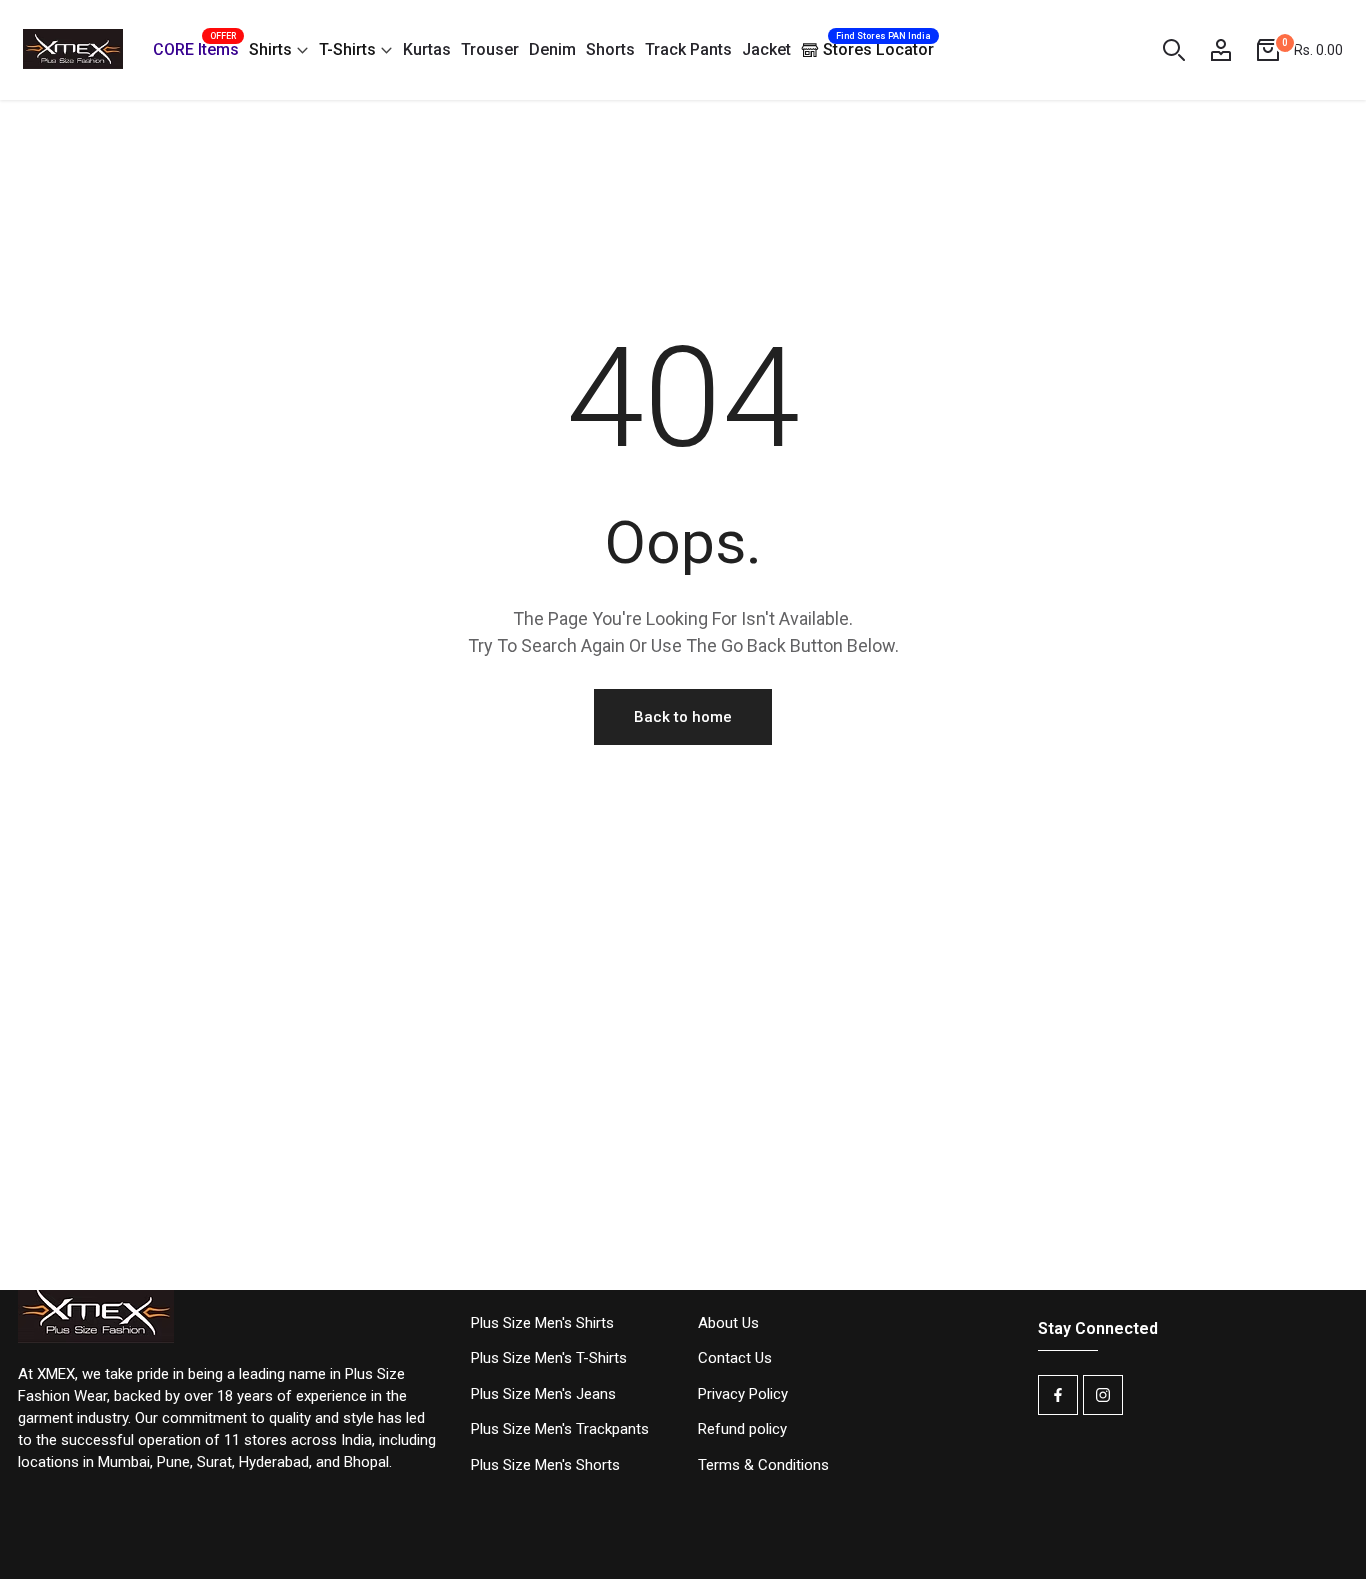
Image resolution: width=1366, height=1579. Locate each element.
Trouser (490, 49)
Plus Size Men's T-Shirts (549, 1358)
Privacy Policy (743, 1394)
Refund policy (742, 1429)
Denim (552, 49)
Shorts (610, 49)
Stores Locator (878, 46)
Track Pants (688, 49)
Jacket (766, 49)
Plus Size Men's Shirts (542, 1323)
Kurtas (427, 49)
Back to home (683, 717)
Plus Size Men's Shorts (545, 1465)
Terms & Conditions (763, 1465)
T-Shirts (347, 49)
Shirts (270, 49)
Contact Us (735, 1358)
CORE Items (196, 46)
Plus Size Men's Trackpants (560, 1429)
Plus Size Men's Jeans (543, 1394)
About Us (728, 1323)
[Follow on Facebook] (1058, 1395)
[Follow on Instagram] (1103, 1395)
